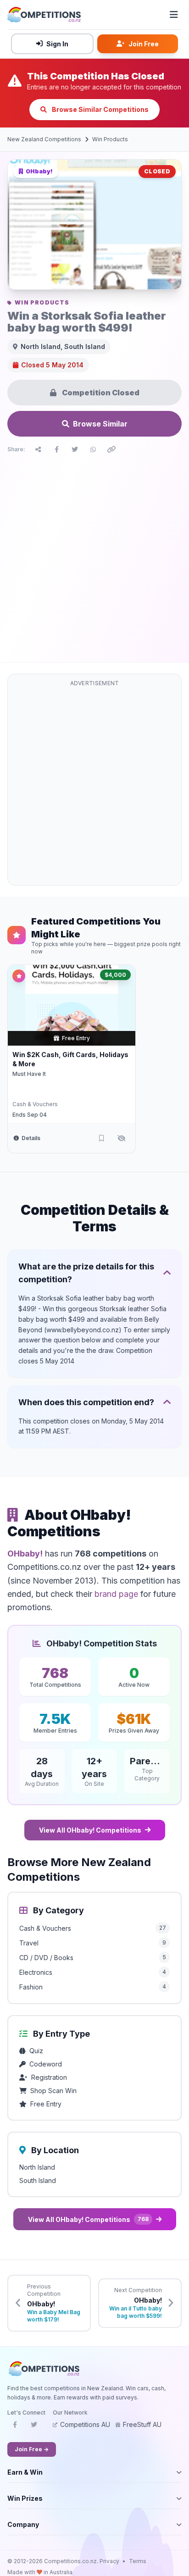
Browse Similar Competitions (100, 109)
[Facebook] (15, 2427)
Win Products (110, 139)
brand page (116, 1594)
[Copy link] (111, 449)
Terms (138, 2561)
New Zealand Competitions (44, 139)
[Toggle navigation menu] (174, 15)
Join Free (144, 44)
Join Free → (32, 2449)
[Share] (38, 449)
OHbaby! (25, 1554)
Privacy (109, 2561)
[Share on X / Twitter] (75, 449)
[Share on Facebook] (56, 449)
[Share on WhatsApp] (93, 449)
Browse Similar (100, 424)
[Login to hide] (122, 1138)
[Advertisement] (94, 556)
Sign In (57, 44)
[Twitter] (34, 2427)
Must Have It (29, 1074)
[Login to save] (101, 1138)
